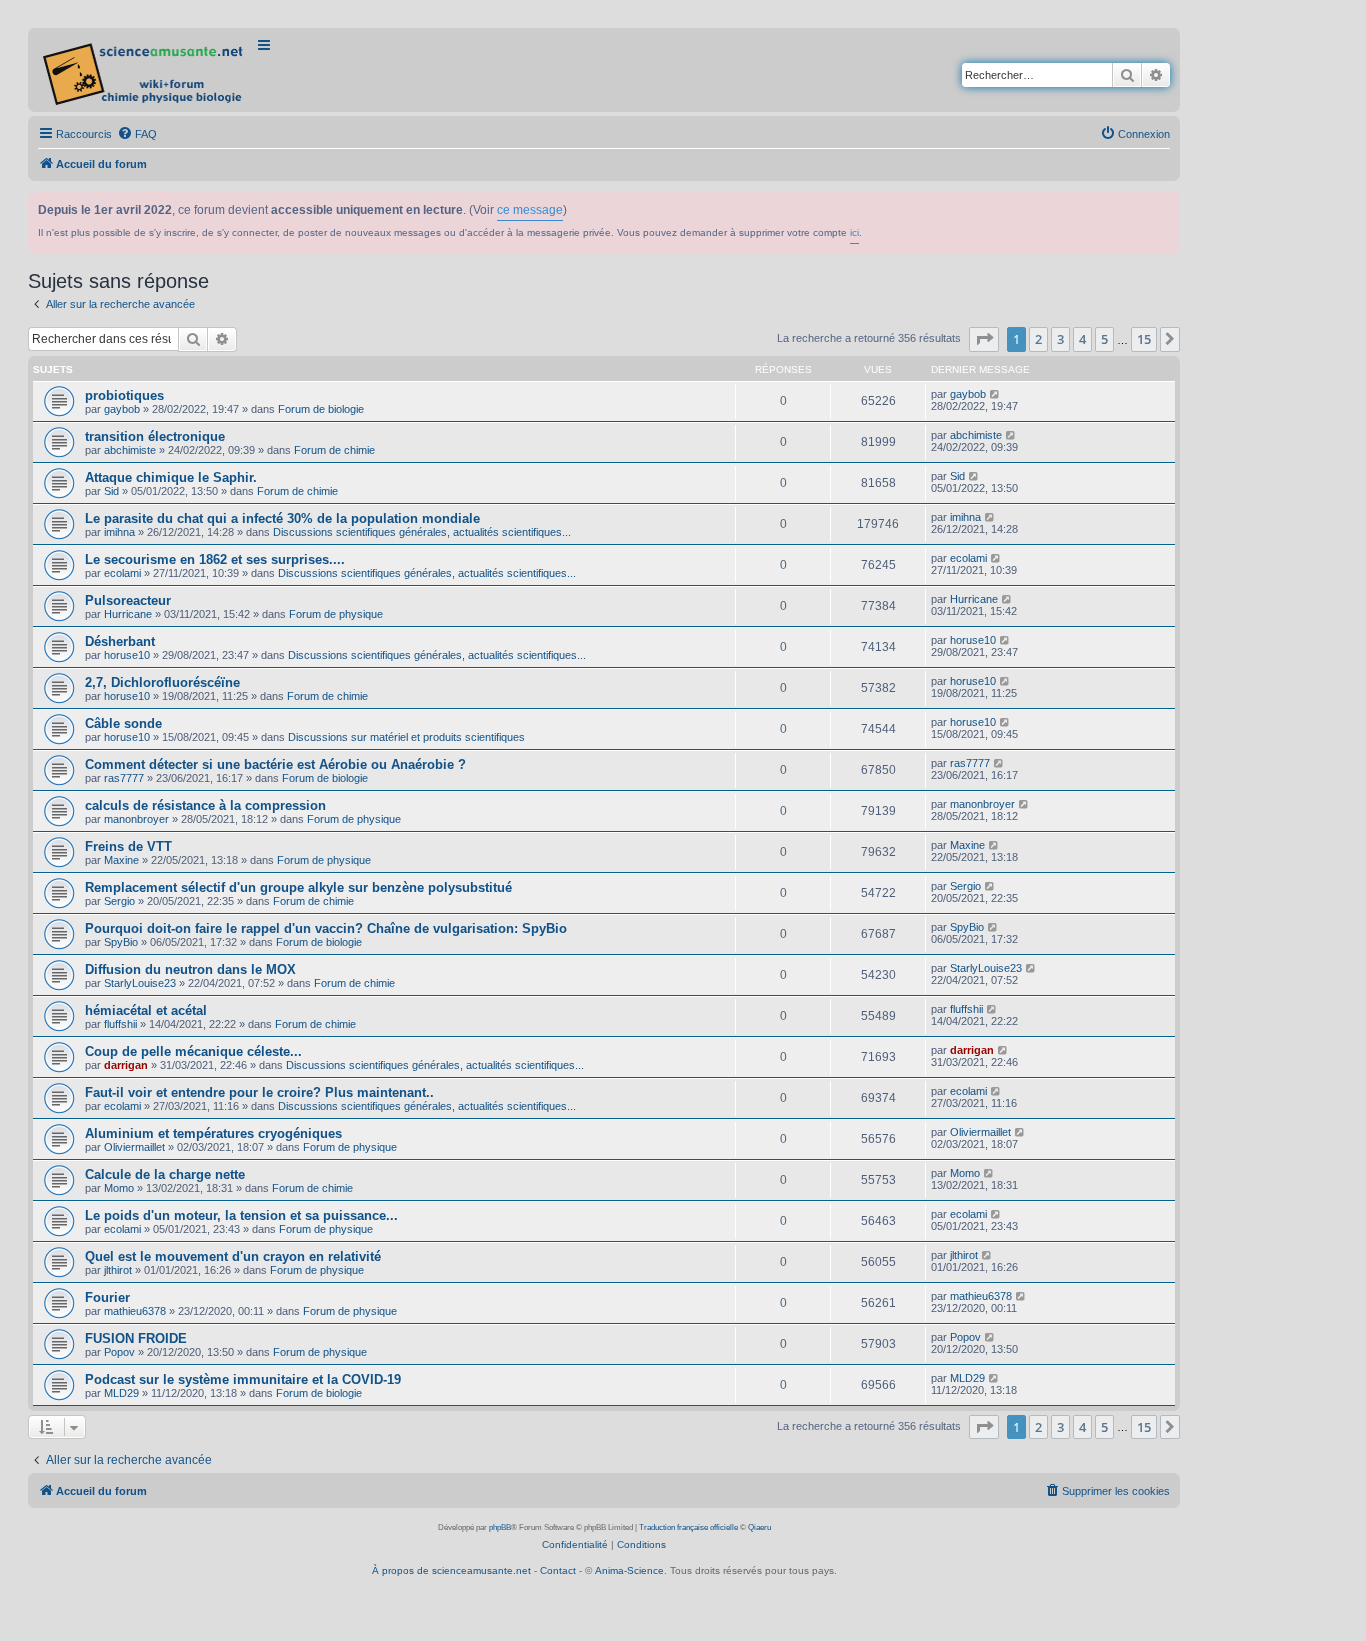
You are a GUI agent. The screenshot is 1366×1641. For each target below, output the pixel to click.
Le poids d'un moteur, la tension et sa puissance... (241, 1215)
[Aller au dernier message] (995, 394)
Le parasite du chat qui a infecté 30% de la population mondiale (282, 518)
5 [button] (1104, 339)
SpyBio (121, 942)
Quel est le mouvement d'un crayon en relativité (233, 1256)
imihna (119, 532)
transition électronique (155, 436)
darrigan (126, 1065)
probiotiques (124, 395)
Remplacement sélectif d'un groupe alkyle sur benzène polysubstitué (298, 887)
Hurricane (128, 614)
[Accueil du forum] (144, 70)
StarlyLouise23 (140, 983)
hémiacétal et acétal (146, 1010)
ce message (530, 210)
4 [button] (1082, 339)
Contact (558, 1570)
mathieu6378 (135, 1311)
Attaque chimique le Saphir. (171, 477)
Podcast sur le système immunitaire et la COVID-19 (243, 1379)
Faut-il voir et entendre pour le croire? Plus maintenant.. (259, 1092)
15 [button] (1144, 339)
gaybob (122, 409)
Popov (119, 1352)
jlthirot (118, 1270)
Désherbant (120, 641)
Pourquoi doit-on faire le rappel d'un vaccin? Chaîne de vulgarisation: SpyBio (326, 928)
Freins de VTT (128, 846)
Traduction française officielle (688, 1527)
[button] (984, 339)
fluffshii (120, 1024)
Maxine (121, 860)
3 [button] (1060, 339)
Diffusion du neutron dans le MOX (190, 969)
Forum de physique (336, 614)
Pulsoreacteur (128, 600)
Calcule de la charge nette (165, 1174)
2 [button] (1038, 339)
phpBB (500, 1527)
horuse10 (127, 655)
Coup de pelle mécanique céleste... (193, 1051)
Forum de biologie (321, 409)
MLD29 (121, 1393)
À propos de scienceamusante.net (451, 1570)
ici (854, 232)
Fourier (107, 1297)
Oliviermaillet (134, 1147)
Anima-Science (629, 1570)
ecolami (122, 573)
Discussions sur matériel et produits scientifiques (406, 737)
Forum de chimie (334, 450)
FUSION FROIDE (136, 1338)
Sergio (119, 901)
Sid (111, 491)
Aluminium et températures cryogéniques (213, 1133)
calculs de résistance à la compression (205, 805)
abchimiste (130, 450)
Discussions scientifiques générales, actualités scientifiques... (422, 532)
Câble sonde (123, 723)
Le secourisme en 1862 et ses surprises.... (215, 559)
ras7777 (124, 778)
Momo (119, 1188)
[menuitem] (137, 134)
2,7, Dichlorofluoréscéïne (162, 682)
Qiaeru (759, 1527)
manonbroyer (136, 819)
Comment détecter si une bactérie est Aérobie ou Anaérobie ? (275, 764)
